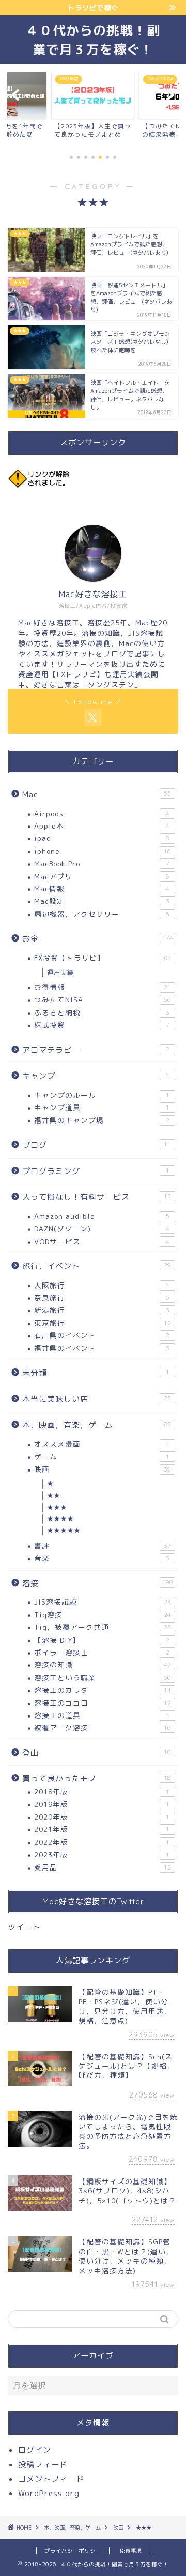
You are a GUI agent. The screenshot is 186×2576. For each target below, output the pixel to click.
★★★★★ (64, 1531)
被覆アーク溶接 (103, 1728)
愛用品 (103, 1867)
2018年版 (102, 1791)
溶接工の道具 (102, 1715)
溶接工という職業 (103, 1678)
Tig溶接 (103, 1615)
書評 (103, 1546)
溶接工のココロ (103, 1703)
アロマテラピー (96, 1050)
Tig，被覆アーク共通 (103, 1627)
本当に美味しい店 (97, 1399)
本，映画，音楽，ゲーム (97, 1425)
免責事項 (131, 2551)
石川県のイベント (102, 1335)
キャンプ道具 (102, 1107)
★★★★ (60, 1519)
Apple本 (102, 826)
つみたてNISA (103, 1000)
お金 (98, 939)
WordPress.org (49, 2493)
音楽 (102, 1558)
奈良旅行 (102, 1298)
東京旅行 (103, 1323)
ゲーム (102, 1456)
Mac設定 (102, 901)
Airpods (102, 813)
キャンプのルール (102, 1095)
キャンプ (96, 1076)
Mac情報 (102, 889)
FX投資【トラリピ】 (103, 958)
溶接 (98, 1583)
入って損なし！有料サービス (97, 1197)
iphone (103, 851)
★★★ (57, 1507)
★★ (54, 1496)
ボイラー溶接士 (102, 1652)
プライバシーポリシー (73, 2551)
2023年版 (102, 1854)
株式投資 (102, 1025)
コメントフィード (51, 2479)
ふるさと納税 (102, 1012)
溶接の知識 (103, 1665)
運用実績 (60, 972)
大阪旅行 (102, 1285)
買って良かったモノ (97, 1779)
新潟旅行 (102, 1310)
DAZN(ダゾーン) (102, 1228)
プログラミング (96, 1171)
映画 (103, 1469)
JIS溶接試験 (103, 1602)
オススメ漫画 (102, 1444)
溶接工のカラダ (103, 1690)
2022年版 (102, 1842)
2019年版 (102, 1804)
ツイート (24, 1927)
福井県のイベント (102, 1348)
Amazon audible (102, 1216)
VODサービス (102, 1241)
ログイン (35, 2450)
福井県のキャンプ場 (102, 1120)
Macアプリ (102, 876)
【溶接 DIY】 (102, 1640)
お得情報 (103, 987)
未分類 (96, 1373)
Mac (97, 794)
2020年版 (102, 1817)
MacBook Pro (102, 863)
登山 (97, 1753)
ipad (102, 838)
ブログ (97, 1145)
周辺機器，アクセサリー (102, 914)
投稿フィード (43, 2464)
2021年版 (102, 1829)
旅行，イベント (97, 1266)
